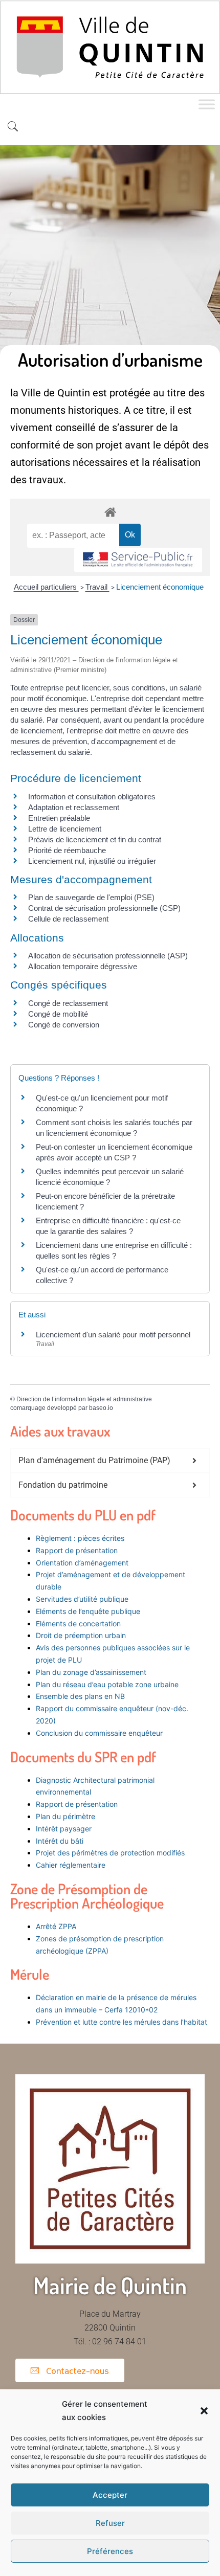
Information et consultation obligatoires (92, 797)
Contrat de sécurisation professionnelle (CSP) (104, 908)
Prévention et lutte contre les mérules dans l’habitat (122, 2022)
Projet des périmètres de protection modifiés (110, 1853)
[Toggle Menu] (207, 105)
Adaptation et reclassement (74, 807)
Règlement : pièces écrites (80, 1538)
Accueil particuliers (46, 587)
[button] (204, 2411)
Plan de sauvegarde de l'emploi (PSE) (91, 897)
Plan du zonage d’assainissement (91, 1672)
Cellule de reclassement (68, 919)
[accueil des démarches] (110, 512)
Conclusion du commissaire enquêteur (99, 1733)
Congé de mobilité (58, 1014)
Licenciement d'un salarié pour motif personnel (113, 1335)
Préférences (110, 2551)
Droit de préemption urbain (81, 1635)
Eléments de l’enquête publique (88, 1611)
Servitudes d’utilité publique (82, 1599)
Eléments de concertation (78, 1623)
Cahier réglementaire (72, 1865)
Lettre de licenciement (65, 829)
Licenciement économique (160, 587)
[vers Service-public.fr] (138, 560)
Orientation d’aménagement (82, 1563)
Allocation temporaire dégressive (83, 966)
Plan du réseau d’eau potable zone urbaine (107, 1684)
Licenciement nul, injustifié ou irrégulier (92, 861)
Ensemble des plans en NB (80, 1696)
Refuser (110, 2523)
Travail (97, 587)
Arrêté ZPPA (56, 1926)
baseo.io (101, 1408)
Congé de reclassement (68, 1003)
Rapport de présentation (77, 1550)
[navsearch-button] (13, 127)
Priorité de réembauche (67, 850)
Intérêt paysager (64, 1829)
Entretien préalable (59, 818)
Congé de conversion (64, 1025)
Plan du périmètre (65, 1816)
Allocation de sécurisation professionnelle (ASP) (108, 956)
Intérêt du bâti (60, 1841)
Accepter (110, 2495)
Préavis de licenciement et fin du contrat (95, 839)
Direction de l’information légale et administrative (84, 1399)
